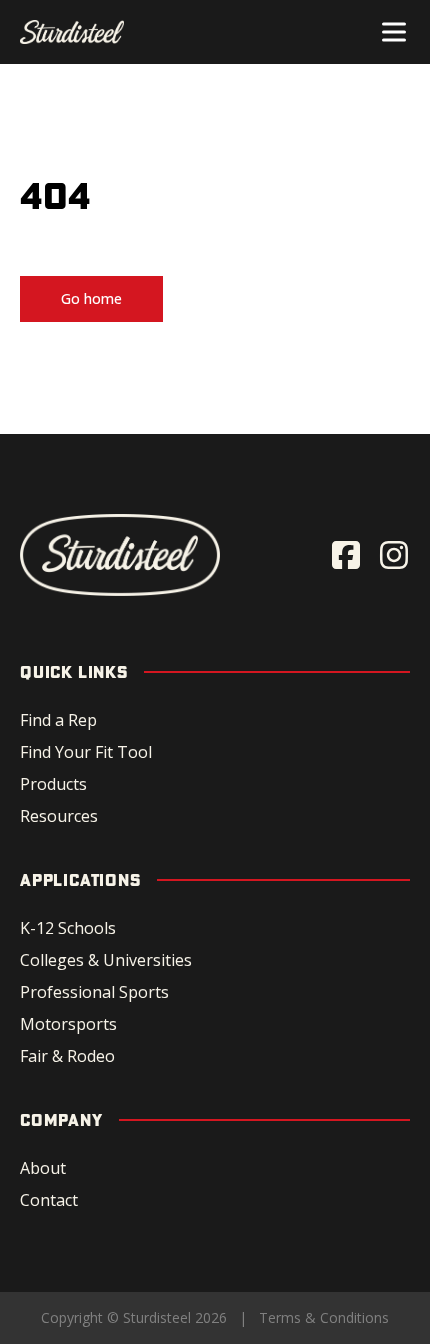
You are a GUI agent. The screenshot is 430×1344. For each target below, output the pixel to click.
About (43, 1168)
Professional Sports (94, 992)
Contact (49, 1200)
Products (53, 784)
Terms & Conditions (324, 1317)
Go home (91, 298)
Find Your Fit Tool (86, 752)
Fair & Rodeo (67, 1056)
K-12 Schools (68, 928)
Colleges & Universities (106, 960)
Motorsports (68, 1024)
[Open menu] (394, 32)
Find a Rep (58, 720)
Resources (59, 816)
